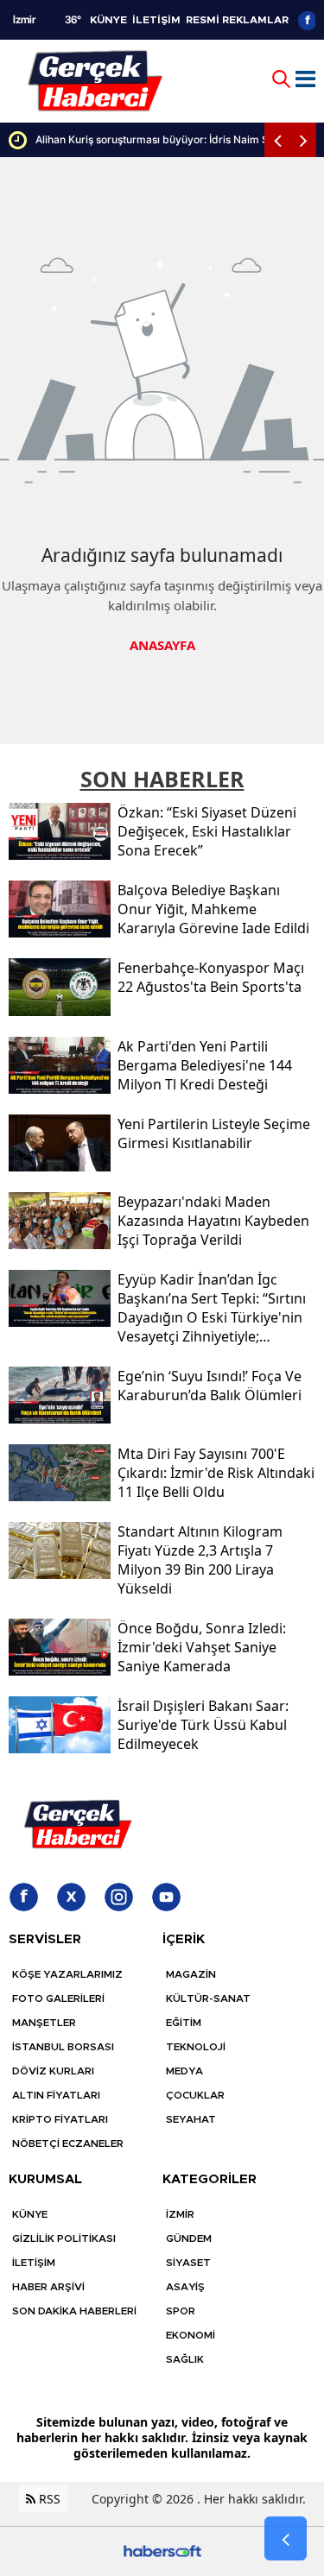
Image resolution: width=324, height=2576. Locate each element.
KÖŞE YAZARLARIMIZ (67, 1974)
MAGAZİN (191, 1974)
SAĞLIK (185, 2359)
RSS (48, 2499)
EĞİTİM (184, 2023)
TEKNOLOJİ (196, 2047)
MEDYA (184, 2071)
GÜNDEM (189, 2238)
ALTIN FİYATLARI (56, 2095)
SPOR (181, 2311)
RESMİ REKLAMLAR (237, 20)
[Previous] (277, 140)
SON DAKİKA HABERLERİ (74, 2311)
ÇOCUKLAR (195, 2095)
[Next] (303, 140)
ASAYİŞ (185, 2287)
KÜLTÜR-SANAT (208, 1998)
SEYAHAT (191, 2119)
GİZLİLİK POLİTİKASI (64, 2238)
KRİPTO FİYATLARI (60, 2119)
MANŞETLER (44, 2023)
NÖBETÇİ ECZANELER (68, 2144)
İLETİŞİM (156, 20)
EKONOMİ (191, 2335)
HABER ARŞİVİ (48, 2287)
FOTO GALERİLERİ (58, 1998)
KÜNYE (108, 20)
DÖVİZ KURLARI (53, 2071)
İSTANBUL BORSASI (63, 2047)
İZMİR (180, 2214)
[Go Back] (286, 2539)
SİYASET (188, 2263)
